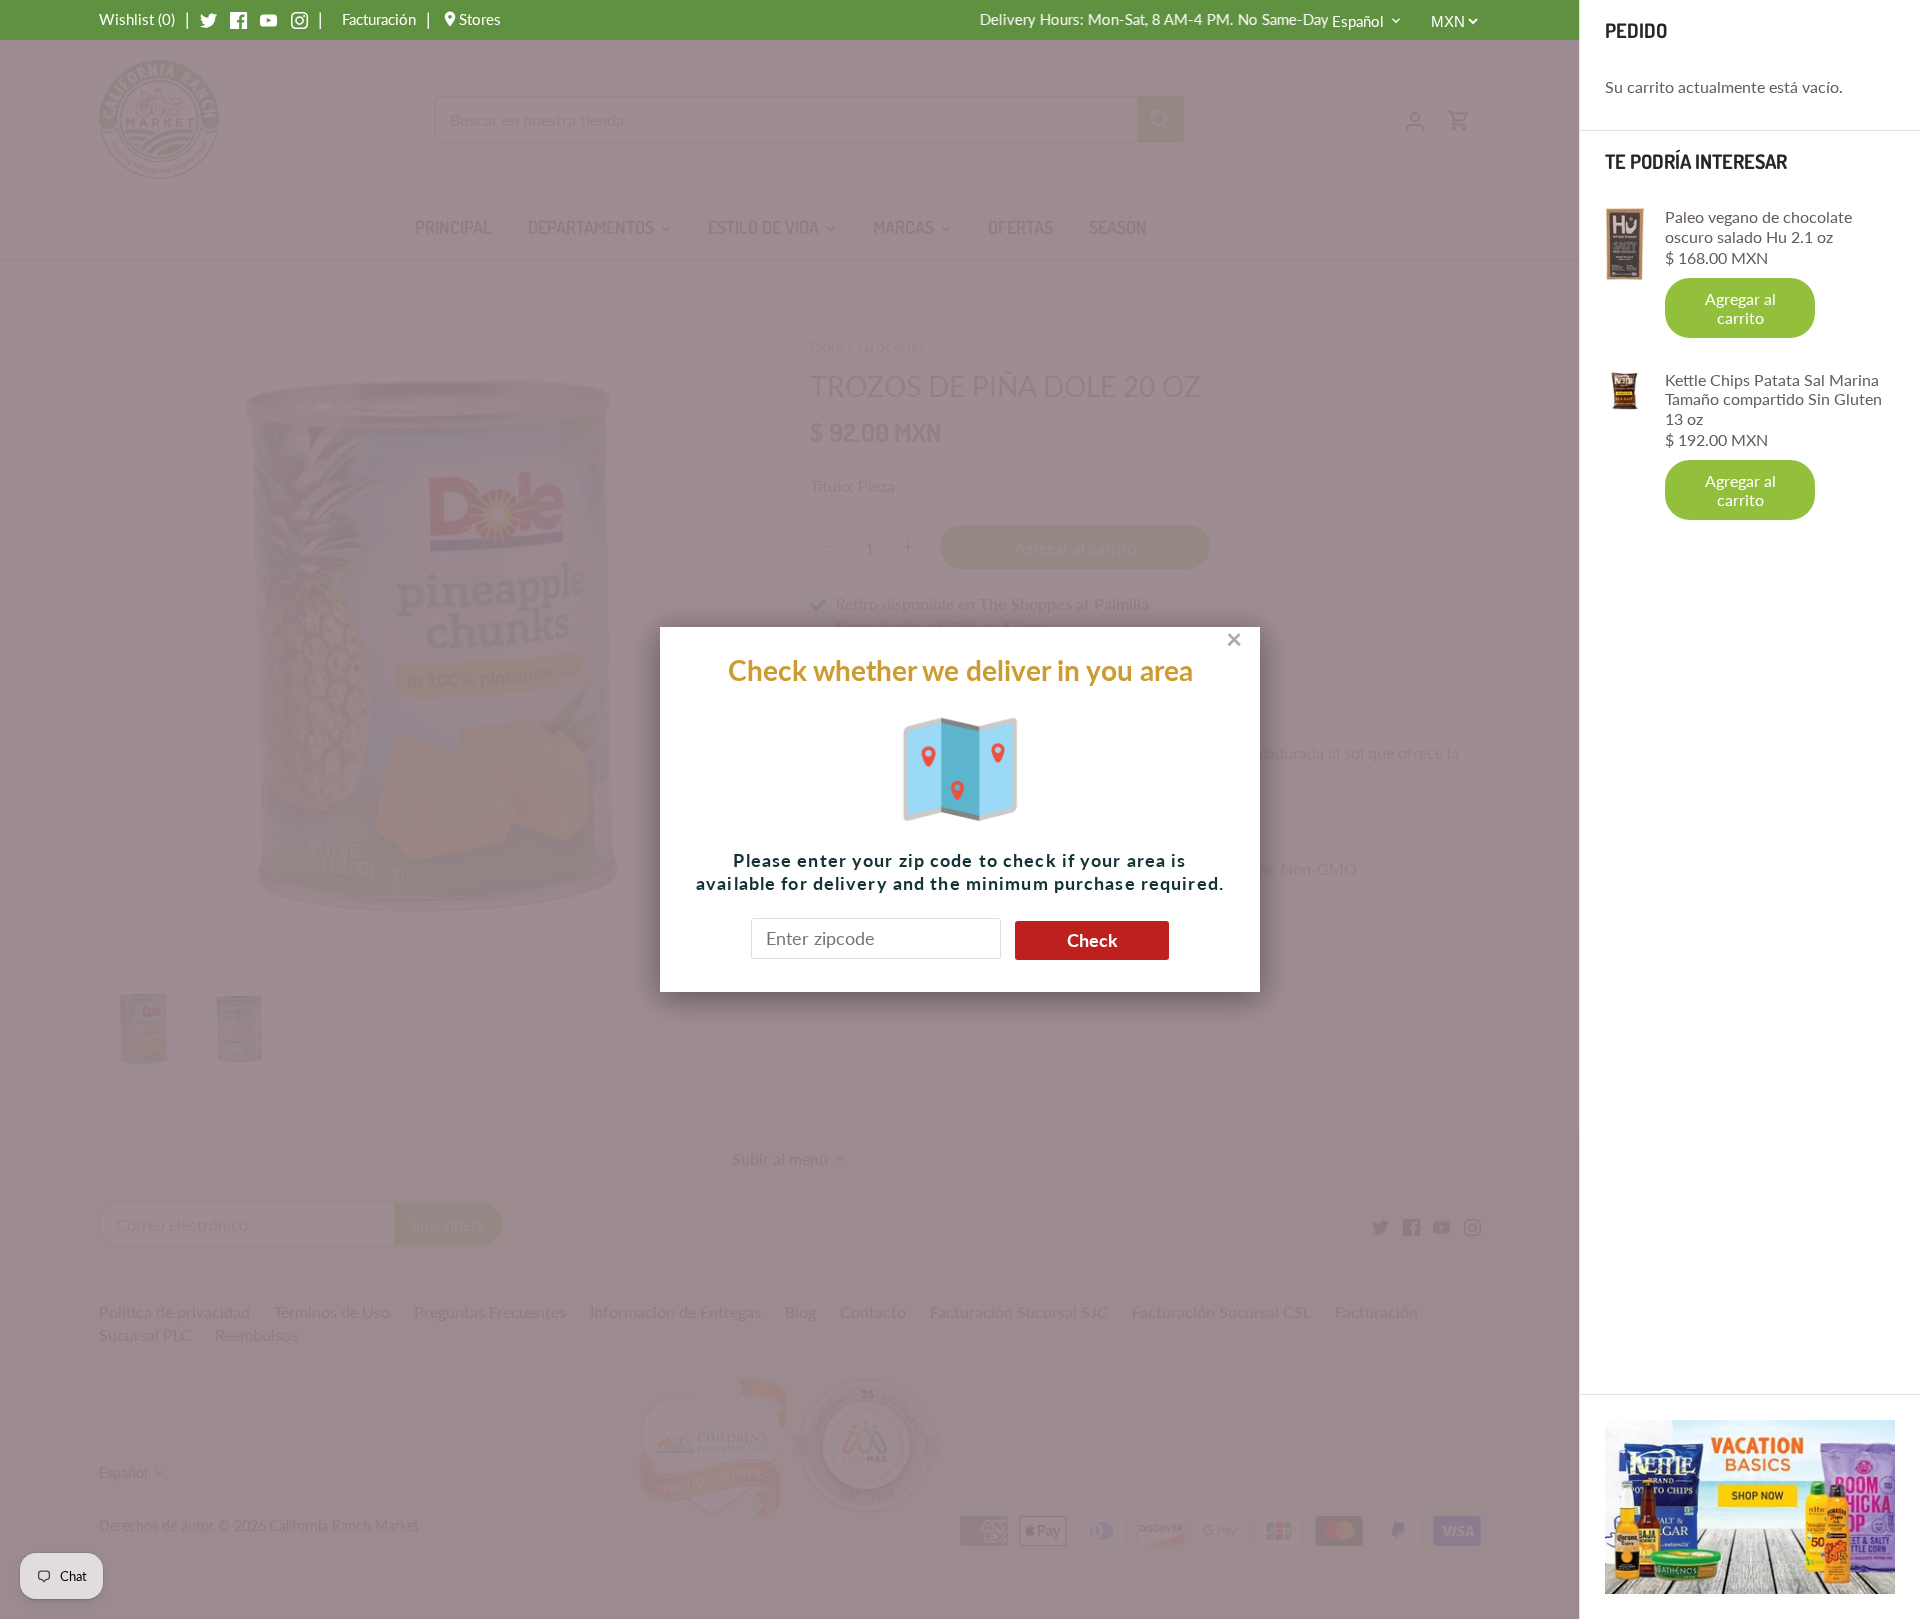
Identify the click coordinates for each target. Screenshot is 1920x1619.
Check (1092, 940)
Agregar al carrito (1740, 308)
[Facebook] (238, 19)
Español (1358, 21)
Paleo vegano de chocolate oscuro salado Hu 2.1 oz (1758, 226)
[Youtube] (268, 19)
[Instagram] (299, 19)
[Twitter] (208, 19)
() (137, 19)
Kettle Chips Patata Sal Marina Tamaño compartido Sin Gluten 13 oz (1773, 398)
